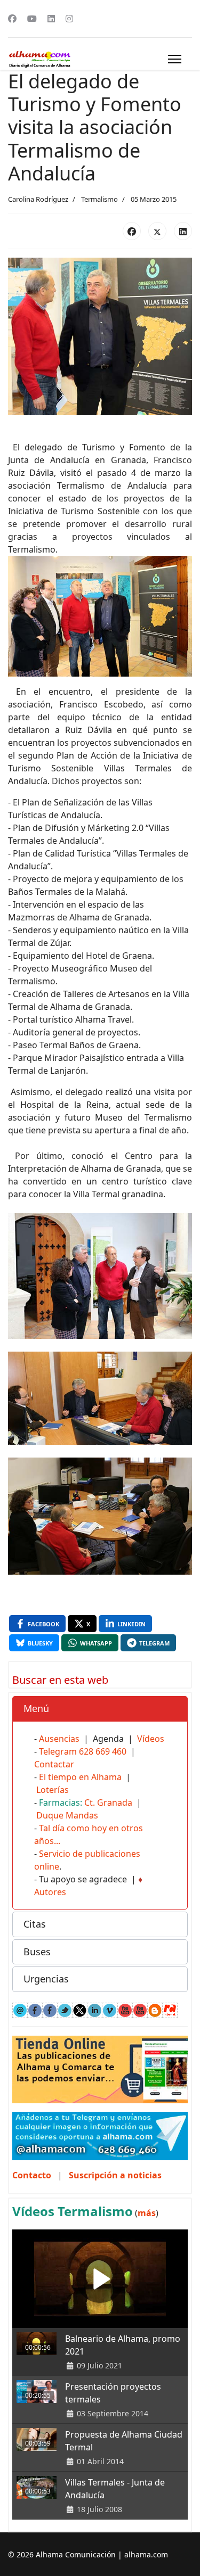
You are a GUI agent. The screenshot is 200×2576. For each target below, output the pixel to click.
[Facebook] (12, 19)
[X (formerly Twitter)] (157, 231)
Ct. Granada (108, 1803)
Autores (50, 1892)
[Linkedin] (51, 19)
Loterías (53, 1790)
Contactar (54, 1764)
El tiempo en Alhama (80, 1777)
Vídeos (151, 1739)
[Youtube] (32, 19)
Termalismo (99, 199)
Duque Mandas (67, 1815)
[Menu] (175, 59)
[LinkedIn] (183, 231)
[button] (100, 1709)
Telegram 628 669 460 (83, 1751)
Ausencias (59, 1739)
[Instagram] (69, 19)
